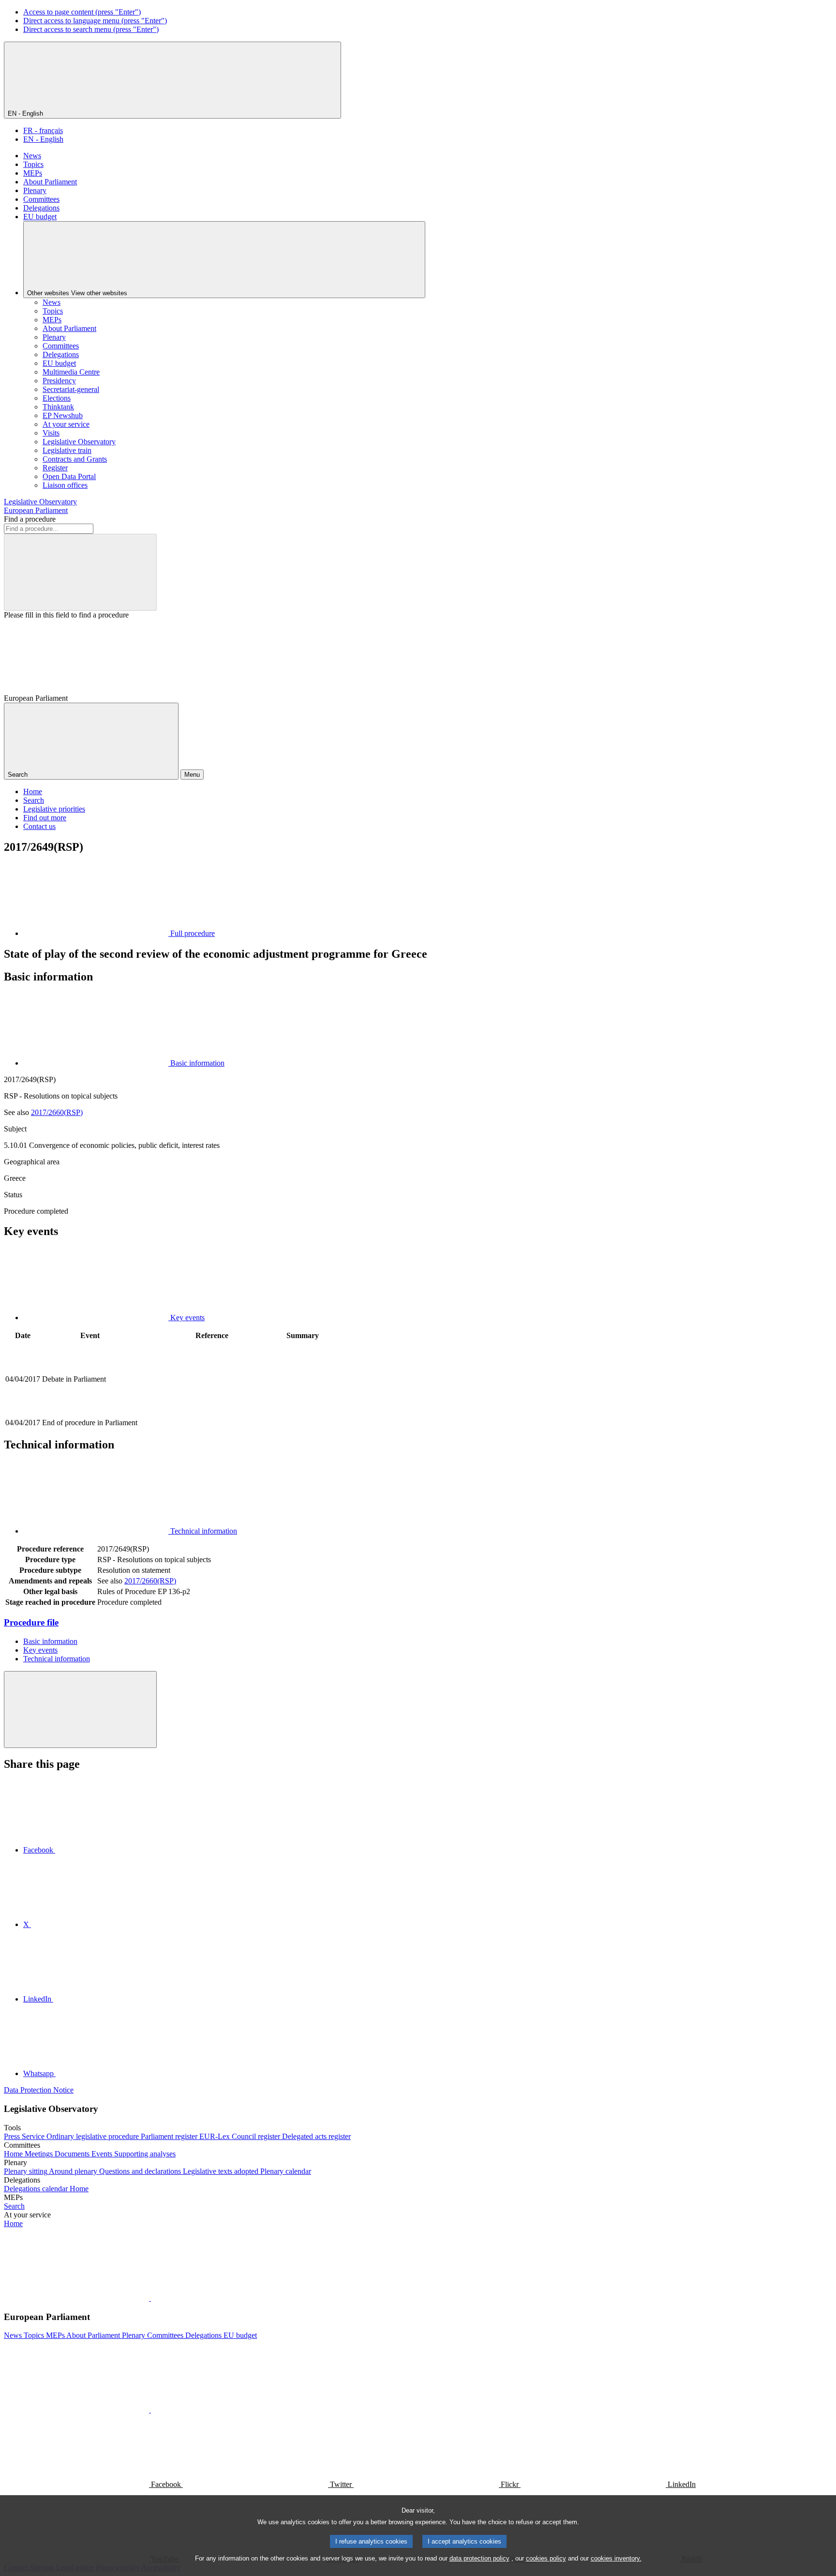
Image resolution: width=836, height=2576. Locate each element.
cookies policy (546, 2558)
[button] (150, 2298)
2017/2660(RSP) (57, 1112)
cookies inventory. (616, 2558)
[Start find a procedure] (80, 572)
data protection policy (479, 2558)
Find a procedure (30, 519)
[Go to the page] (212, 1412)
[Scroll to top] (80, 1710)
